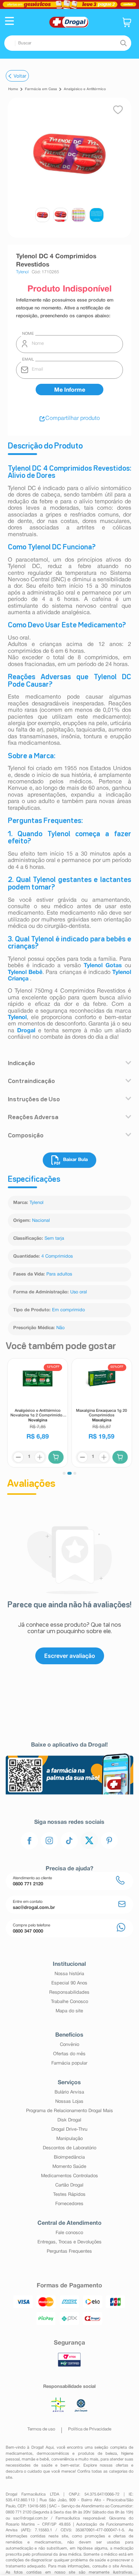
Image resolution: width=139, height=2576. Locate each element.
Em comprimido (68, 1310)
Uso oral (79, 1292)
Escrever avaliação (70, 1656)
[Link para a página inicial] (13, 89)
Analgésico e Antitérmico (85, 89)
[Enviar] (69, 390)
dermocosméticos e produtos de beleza (77, 2454)
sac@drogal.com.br (30, 2518)
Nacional (41, 1221)
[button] (9, 22)
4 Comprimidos (57, 1257)
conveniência (63, 2459)
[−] (18, 1457)
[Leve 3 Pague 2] (69, 4)
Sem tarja (54, 1239)
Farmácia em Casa (41, 89)
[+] (40, 1457)
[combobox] (68, 43)
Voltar (20, 76)
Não (60, 1328)
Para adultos (59, 1274)
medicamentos (19, 2454)
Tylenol (37, 1203)
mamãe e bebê (35, 2459)
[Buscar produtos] (123, 43)
